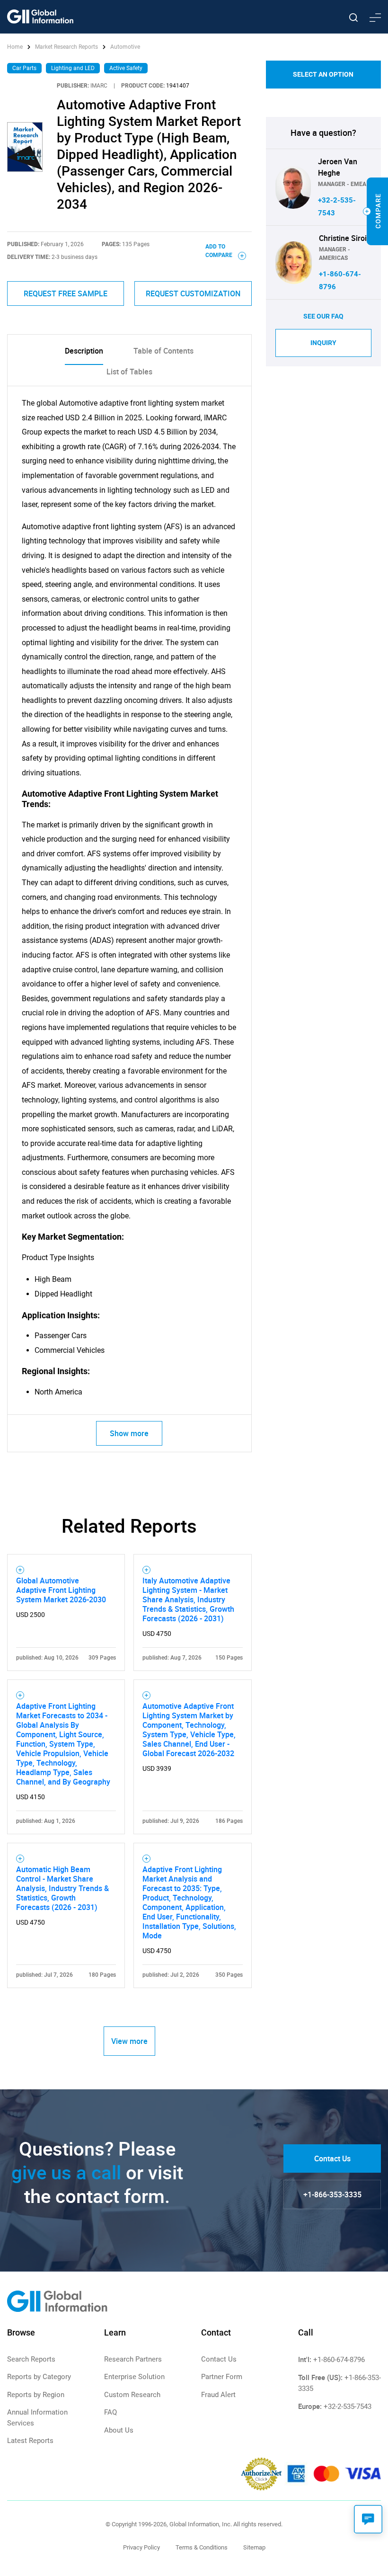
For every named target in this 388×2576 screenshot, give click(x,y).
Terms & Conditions (202, 2547)
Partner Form (222, 2377)
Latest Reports (30, 2441)
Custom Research (132, 2395)
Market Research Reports (66, 47)
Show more (129, 1433)
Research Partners (133, 2359)
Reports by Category (39, 2377)
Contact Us (332, 2159)
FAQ (110, 2412)
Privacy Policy (141, 2547)
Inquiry (323, 343)
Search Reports (31, 2359)
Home (16, 47)
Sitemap (254, 2547)
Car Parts (24, 68)
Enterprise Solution (134, 2377)
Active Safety (126, 68)
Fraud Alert (218, 2395)
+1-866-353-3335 (332, 2194)
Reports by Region (36, 2395)
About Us (119, 2430)
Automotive (125, 47)
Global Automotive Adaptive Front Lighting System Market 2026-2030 (61, 1590)
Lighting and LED (73, 68)
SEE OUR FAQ (323, 316)
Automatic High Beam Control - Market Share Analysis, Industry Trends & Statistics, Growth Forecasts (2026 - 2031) (62, 1888)
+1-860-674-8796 (339, 2360)
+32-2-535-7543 (348, 2407)
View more (129, 2041)
